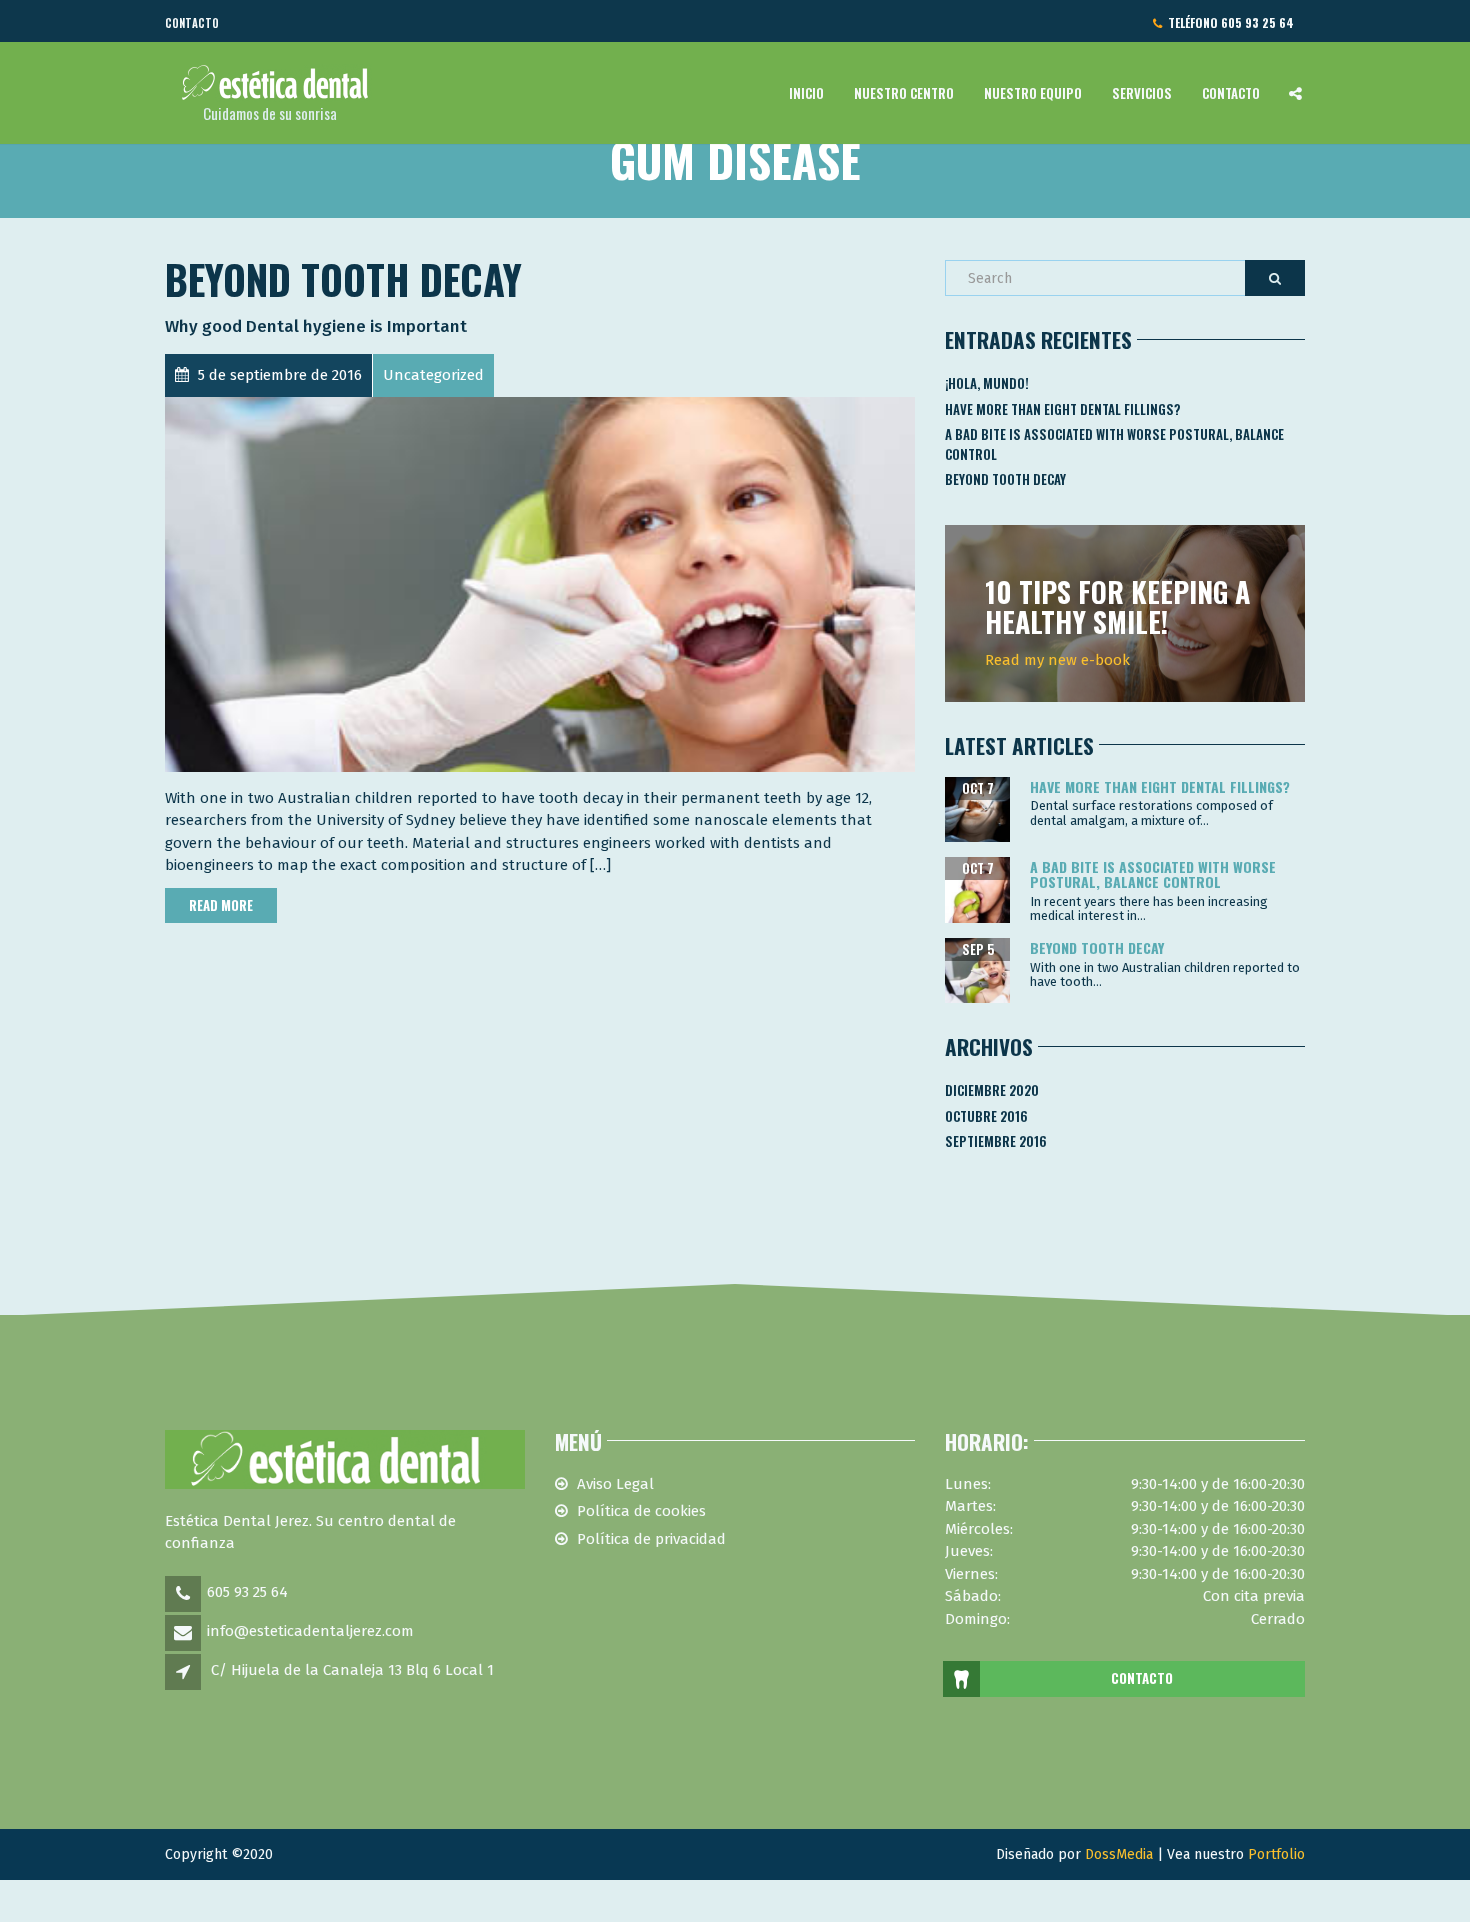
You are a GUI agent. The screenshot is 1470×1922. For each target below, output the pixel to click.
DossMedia (1119, 1854)
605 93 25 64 (247, 1592)
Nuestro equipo (1033, 93)
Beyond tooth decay (343, 279)
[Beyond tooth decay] (540, 584)
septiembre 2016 (996, 1141)
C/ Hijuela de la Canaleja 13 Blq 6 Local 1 (352, 1670)
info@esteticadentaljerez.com (310, 1631)
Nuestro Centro (904, 93)
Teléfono (1228, 22)
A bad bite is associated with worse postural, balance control (1114, 444)
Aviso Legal (615, 1484)
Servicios (1142, 93)
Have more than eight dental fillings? (1063, 409)
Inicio (806, 93)
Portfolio (1276, 1854)
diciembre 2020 (992, 1090)
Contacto (192, 23)
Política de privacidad (651, 1539)
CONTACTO (1142, 1678)
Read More (221, 905)
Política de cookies (641, 1511)
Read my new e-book (1057, 660)
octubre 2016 (986, 1116)
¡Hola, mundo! (987, 383)
